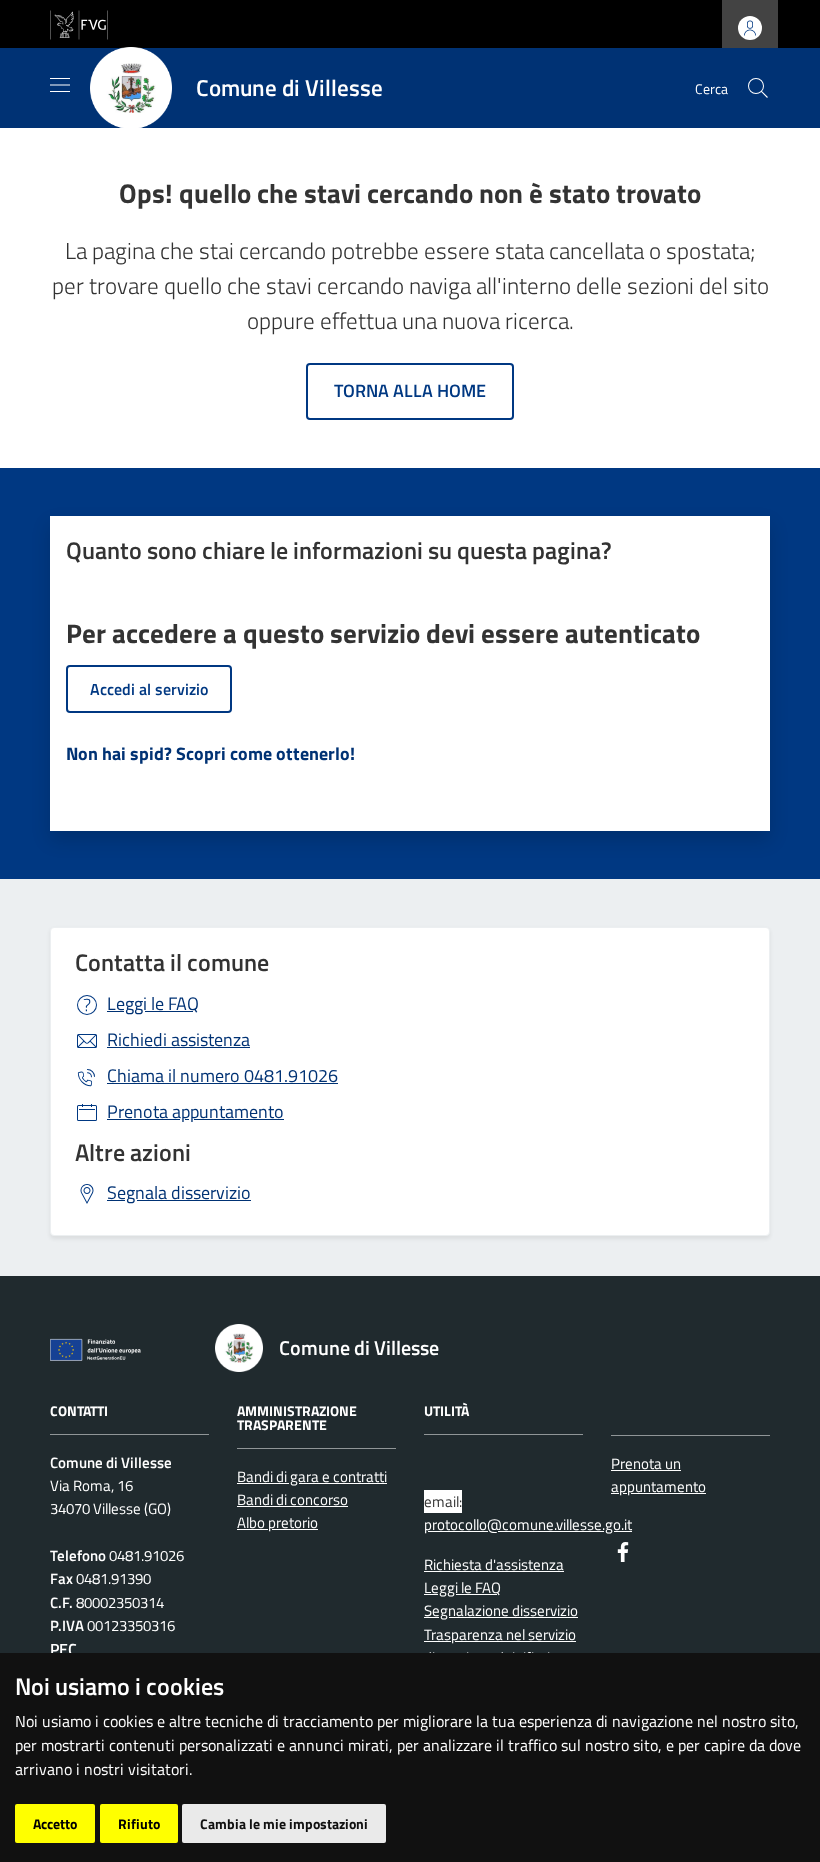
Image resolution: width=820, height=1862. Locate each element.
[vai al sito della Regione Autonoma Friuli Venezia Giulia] (79, 22)
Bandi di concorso (292, 1499)
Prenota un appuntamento (658, 1475)
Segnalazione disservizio (501, 1610)
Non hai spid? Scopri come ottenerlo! (210, 753)
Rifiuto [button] (139, 1823)
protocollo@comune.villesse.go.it (528, 1524)
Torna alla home (410, 390)
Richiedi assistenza (178, 1039)
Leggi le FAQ (153, 1003)
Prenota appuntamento (195, 1111)
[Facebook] (623, 1550)
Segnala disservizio (179, 1192)
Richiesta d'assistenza (494, 1564)
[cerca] (758, 88)
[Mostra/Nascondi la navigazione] (60, 85)
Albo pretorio (277, 1522)
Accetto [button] (55, 1823)
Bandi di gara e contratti (312, 1476)
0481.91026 (222, 1075)
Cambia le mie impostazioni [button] (284, 1823)
